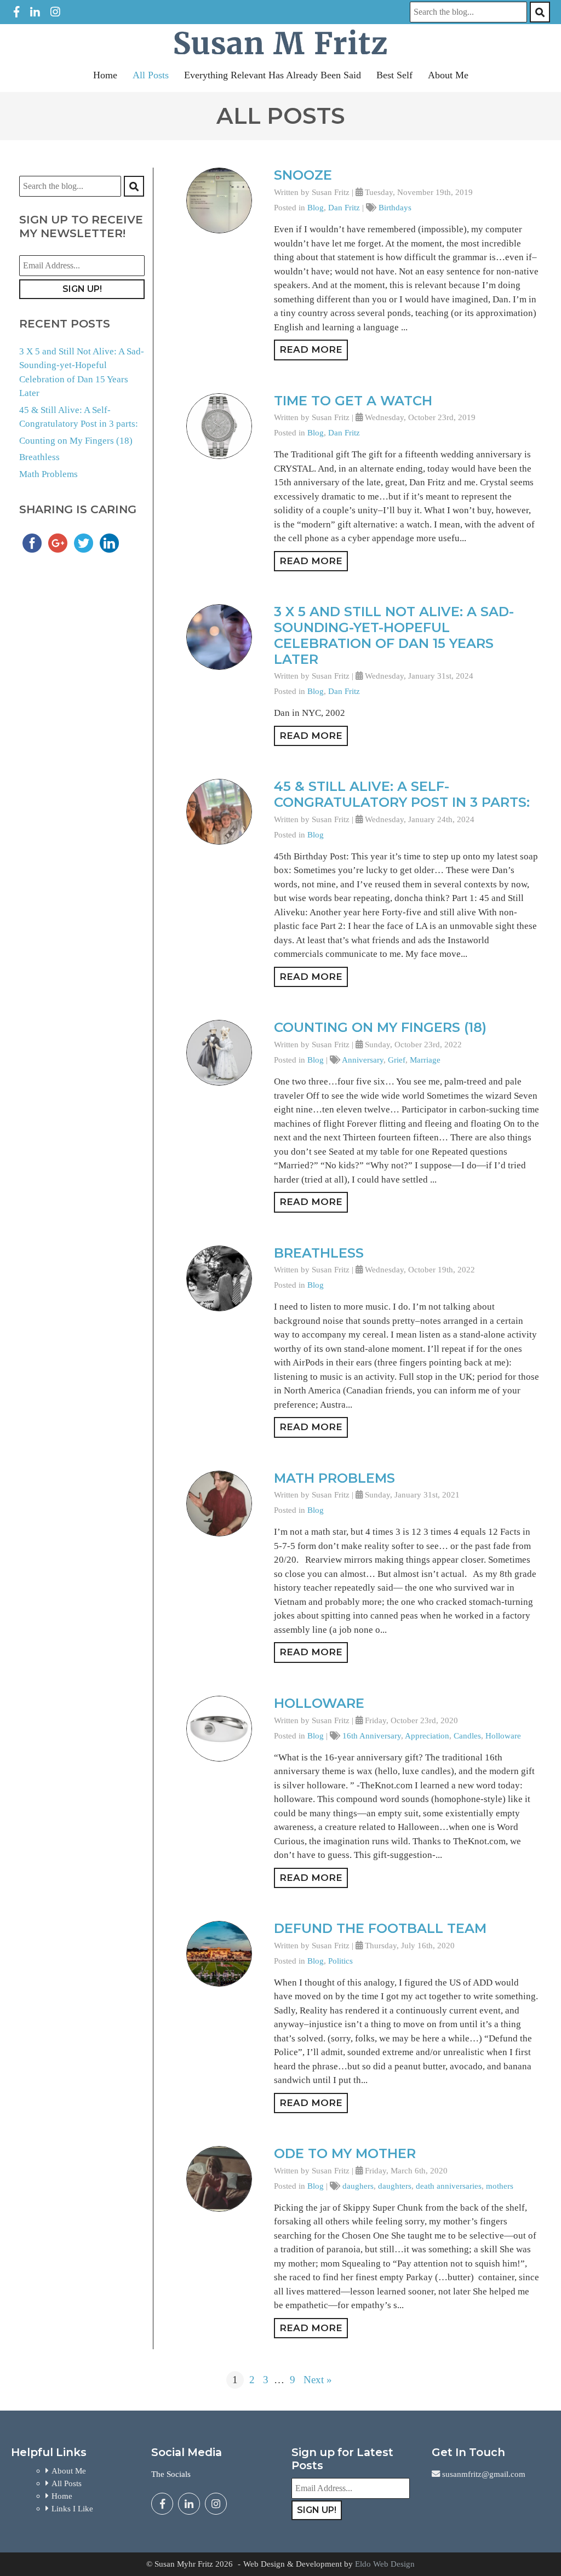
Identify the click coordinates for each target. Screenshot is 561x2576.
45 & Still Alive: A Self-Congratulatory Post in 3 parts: (402, 794)
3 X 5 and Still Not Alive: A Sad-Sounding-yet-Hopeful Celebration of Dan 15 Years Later (394, 635)
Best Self (394, 75)
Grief (397, 1060)
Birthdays (395, 207)
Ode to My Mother (345, 2153)
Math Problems (48, 474)
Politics (340, 1961)
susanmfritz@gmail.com (483, 2474)
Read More (311, 349)
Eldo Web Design (385, 2564)
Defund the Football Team (380, 1928)
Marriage (425, 1060)
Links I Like (72, 2508)
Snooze (303, 175)
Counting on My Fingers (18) (76, 441)
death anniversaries (449, 2186)
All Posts (151, 75)
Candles (467, 1735)
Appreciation (427, 1735)
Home (105, 75)
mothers (500, 2186)
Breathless (39, 457)
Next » (318, 2380)
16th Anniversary (372, 1735)
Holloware (319, 1703)
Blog (316, 207)
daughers (358, 2186)
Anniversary (363, 1060)
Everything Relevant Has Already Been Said (273, 75)
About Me (448, 75)
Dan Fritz (344, 207)
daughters (395, 2186)
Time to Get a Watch (353, 401)
